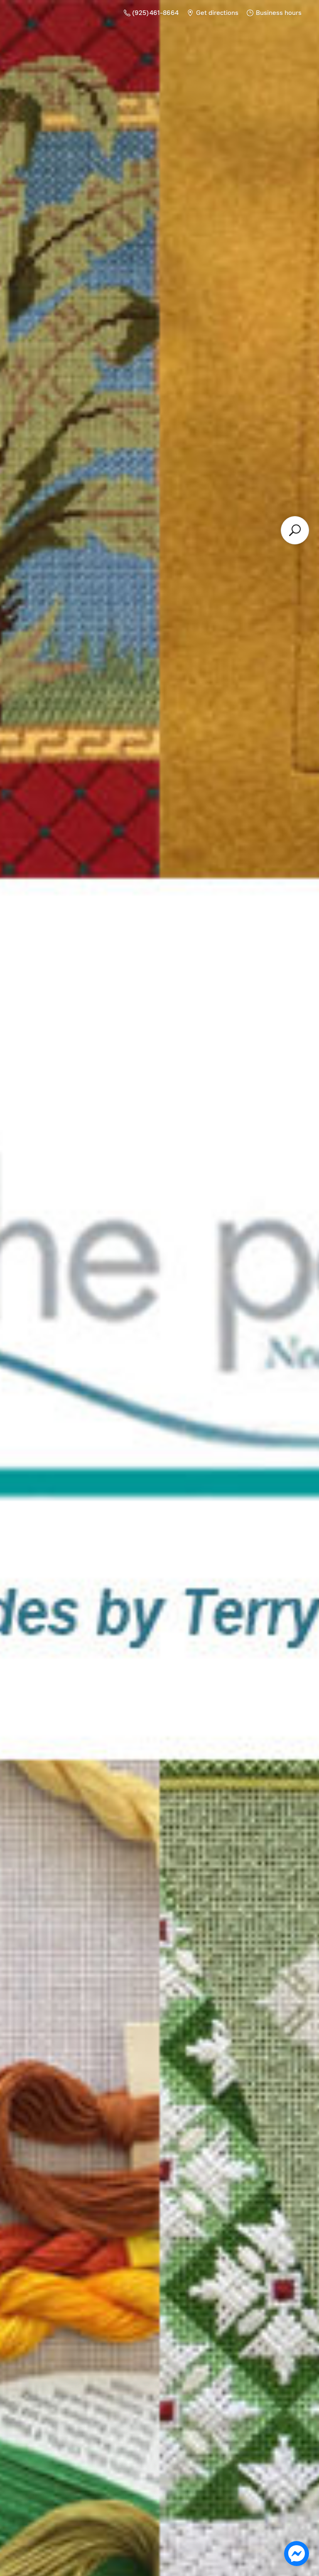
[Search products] (295, 530)
